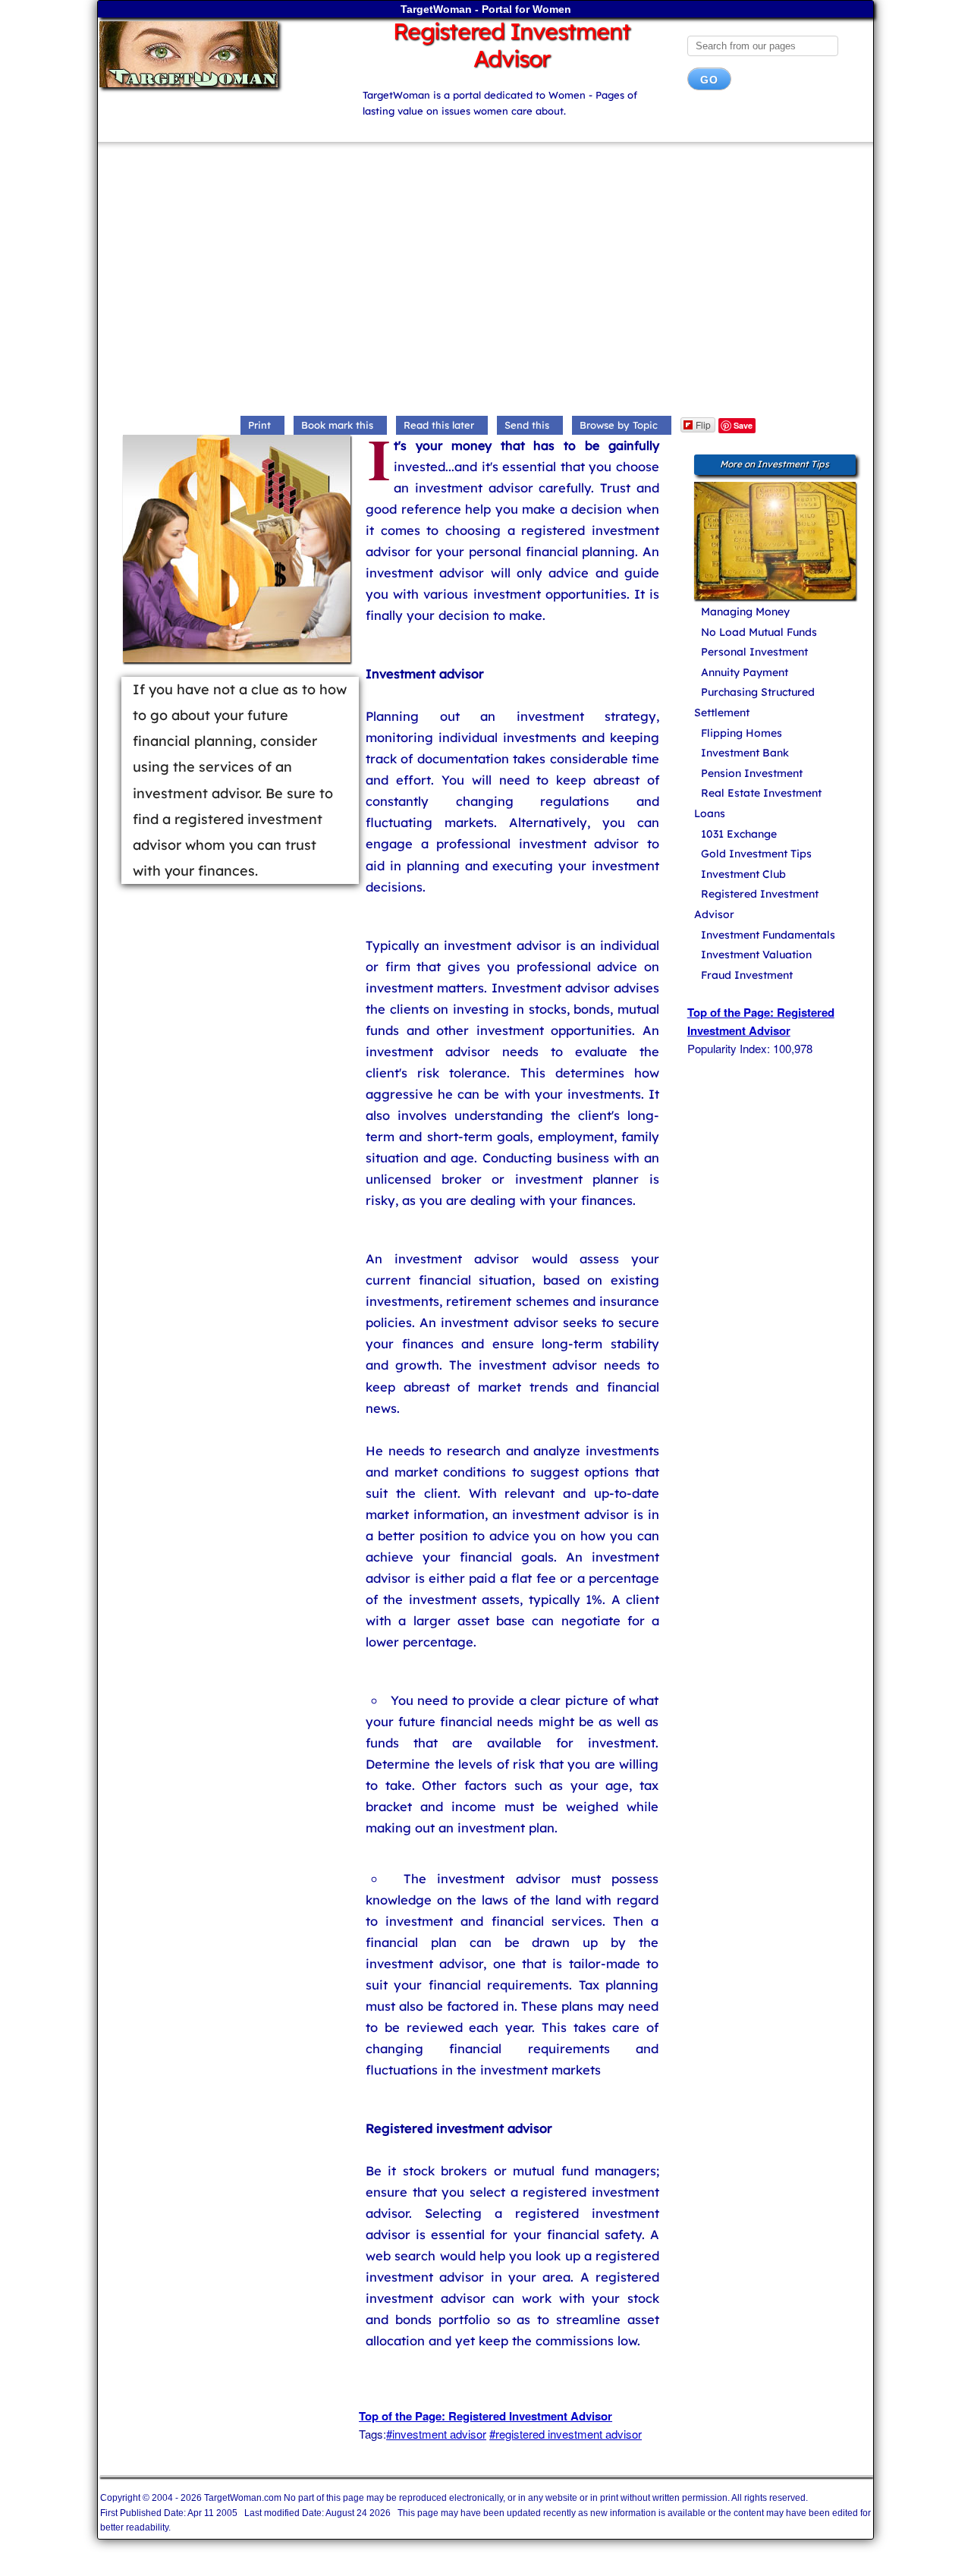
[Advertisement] (485, 282)
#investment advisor (436, 2434)
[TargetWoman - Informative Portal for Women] (217, 54)
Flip (703, 425)
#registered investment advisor (566, 2434)
